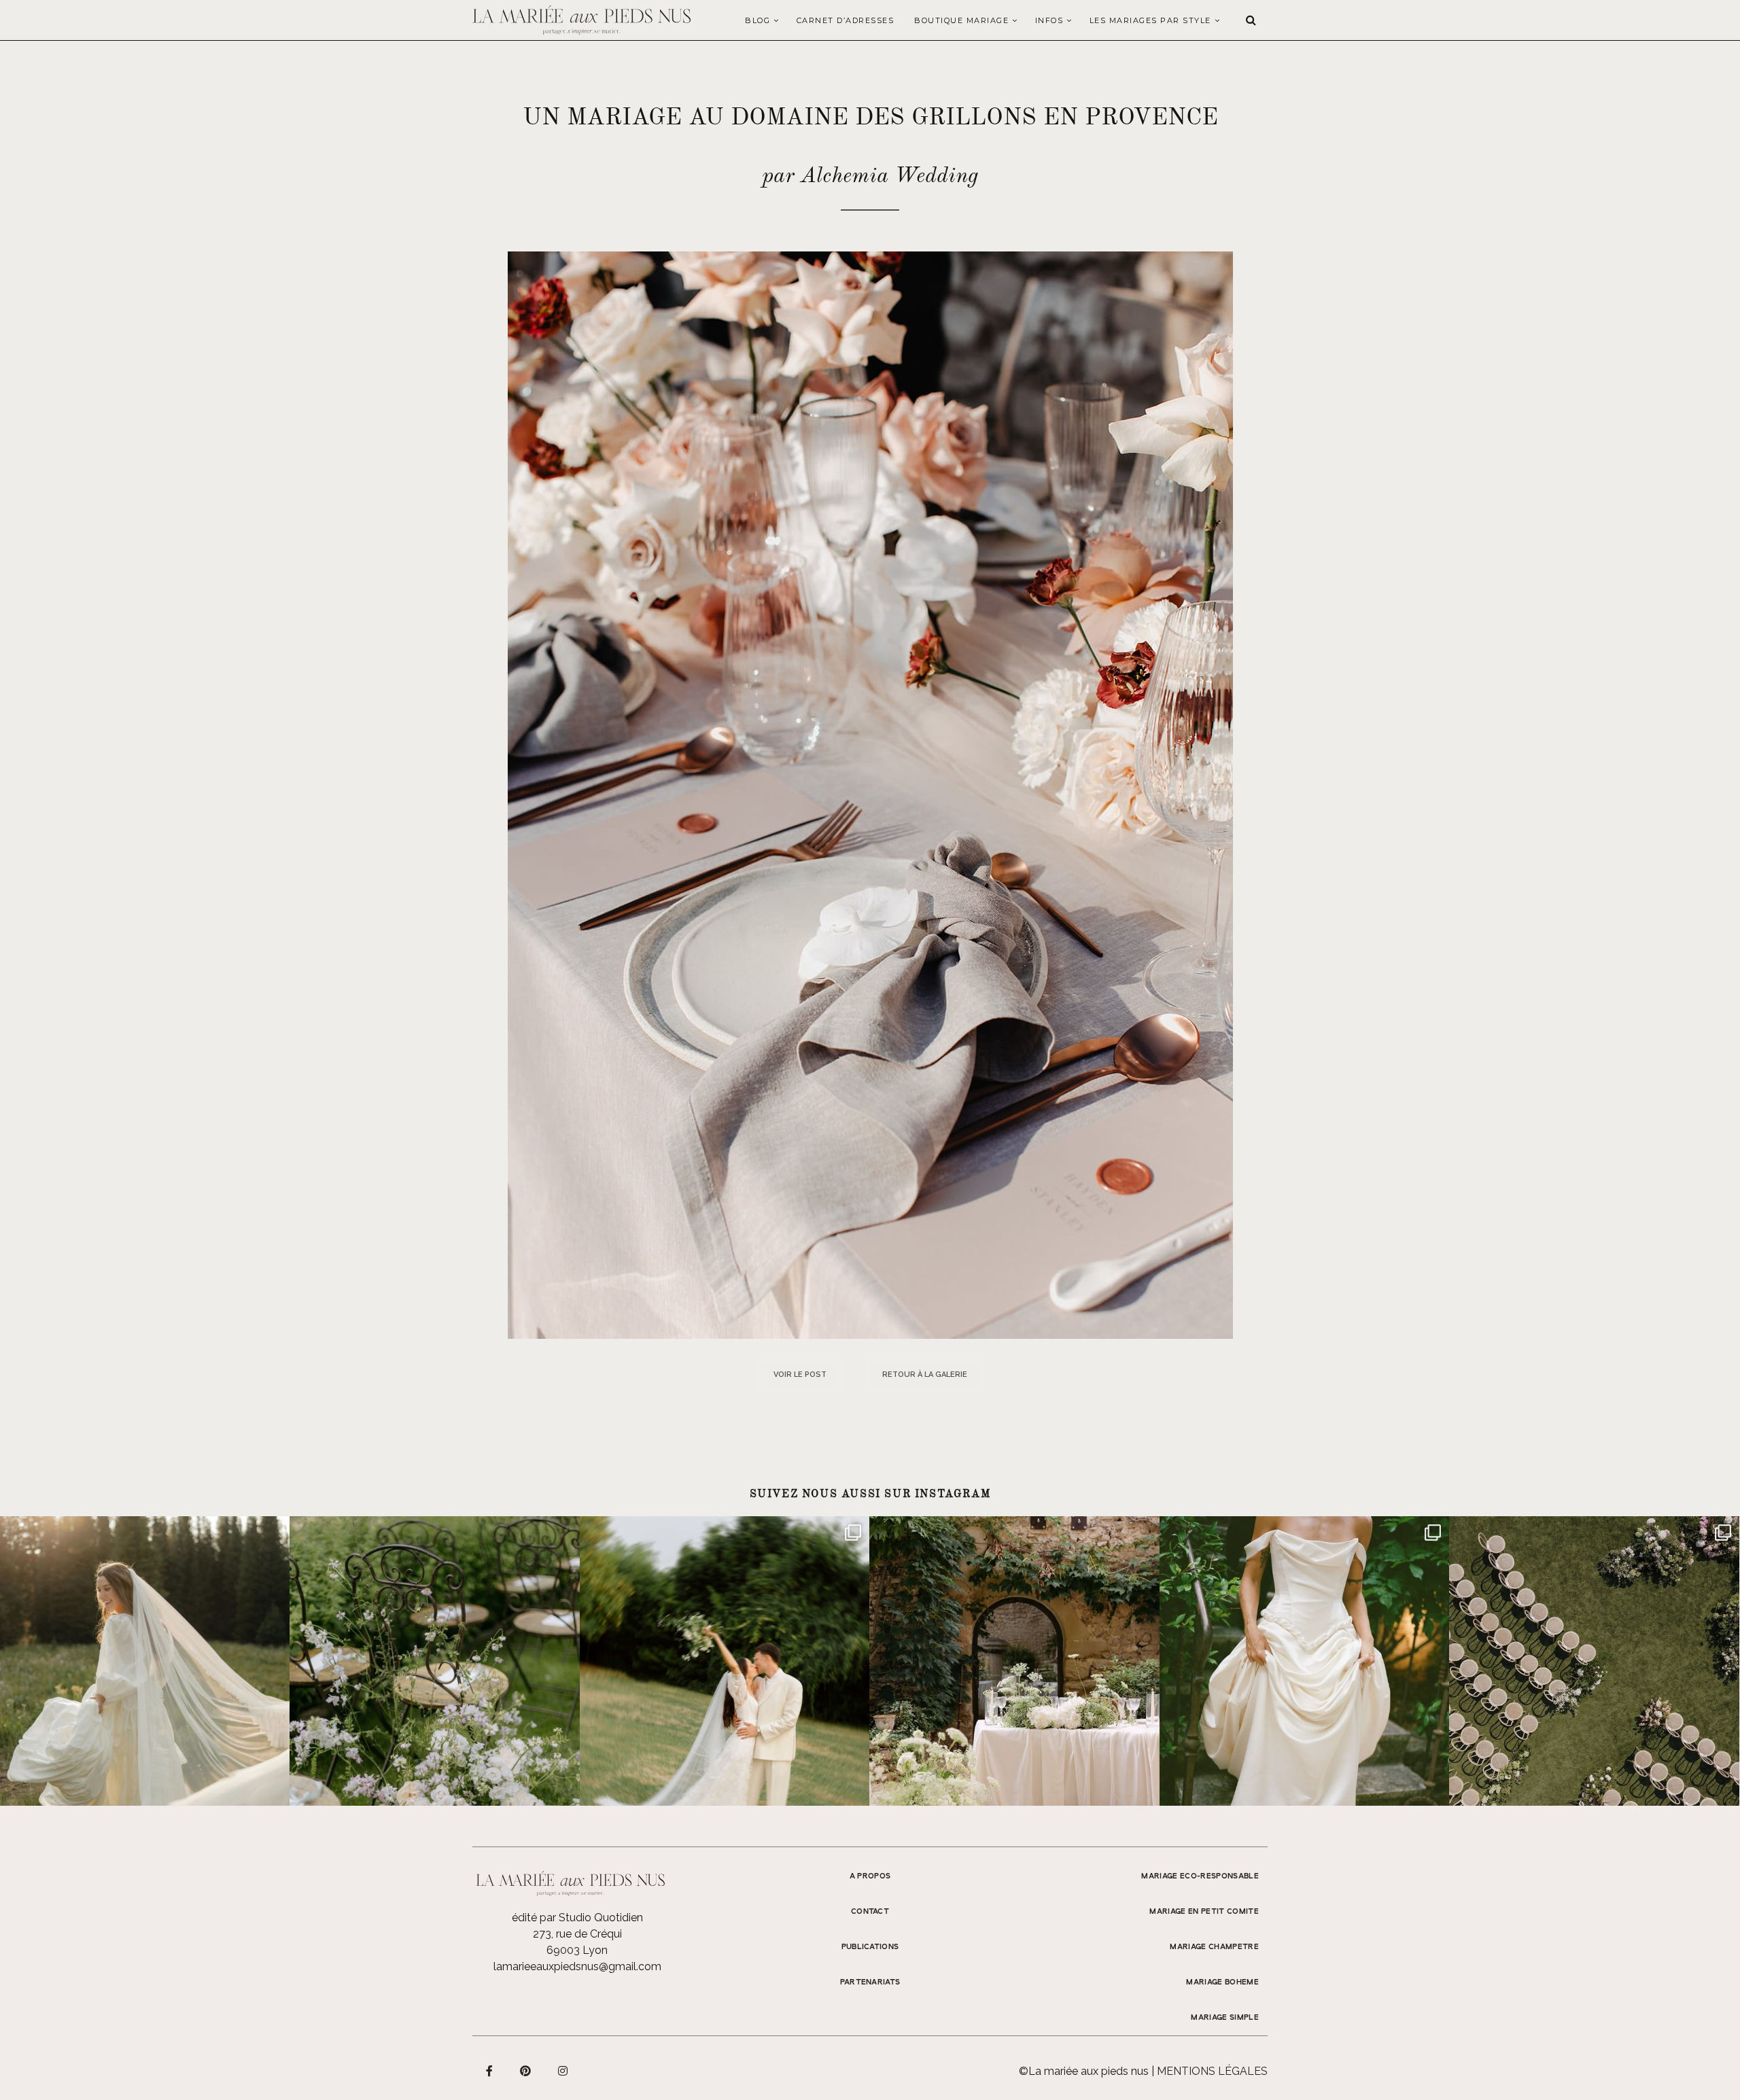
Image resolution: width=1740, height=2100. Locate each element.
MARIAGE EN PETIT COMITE (1204, 1912)
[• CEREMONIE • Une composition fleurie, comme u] (434, 1661)
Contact (870, 1912)
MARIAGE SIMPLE (1225, 2018)
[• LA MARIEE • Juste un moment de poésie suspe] (145, 1661)
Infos (1049, 20)
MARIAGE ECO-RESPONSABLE (1200, 1876)
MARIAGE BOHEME (1222, 1982)
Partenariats (870, 1982)
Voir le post (800, 1375)
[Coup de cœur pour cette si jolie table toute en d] (1014, 1661)
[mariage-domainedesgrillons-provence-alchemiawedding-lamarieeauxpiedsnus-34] (870, 794)
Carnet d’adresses (846, 20)
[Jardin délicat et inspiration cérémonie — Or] (1594, 1661)
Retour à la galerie (925, 1375)
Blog (758, 20)
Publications (870, 1947)
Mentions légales (1212, 2071)
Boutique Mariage (961, 20)
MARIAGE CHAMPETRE (1214, 1947)
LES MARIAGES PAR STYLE (1150, 20)
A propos (870, 1876)
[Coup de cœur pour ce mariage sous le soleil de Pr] (1304, 1661)
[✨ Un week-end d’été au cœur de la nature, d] (725, 1661)
